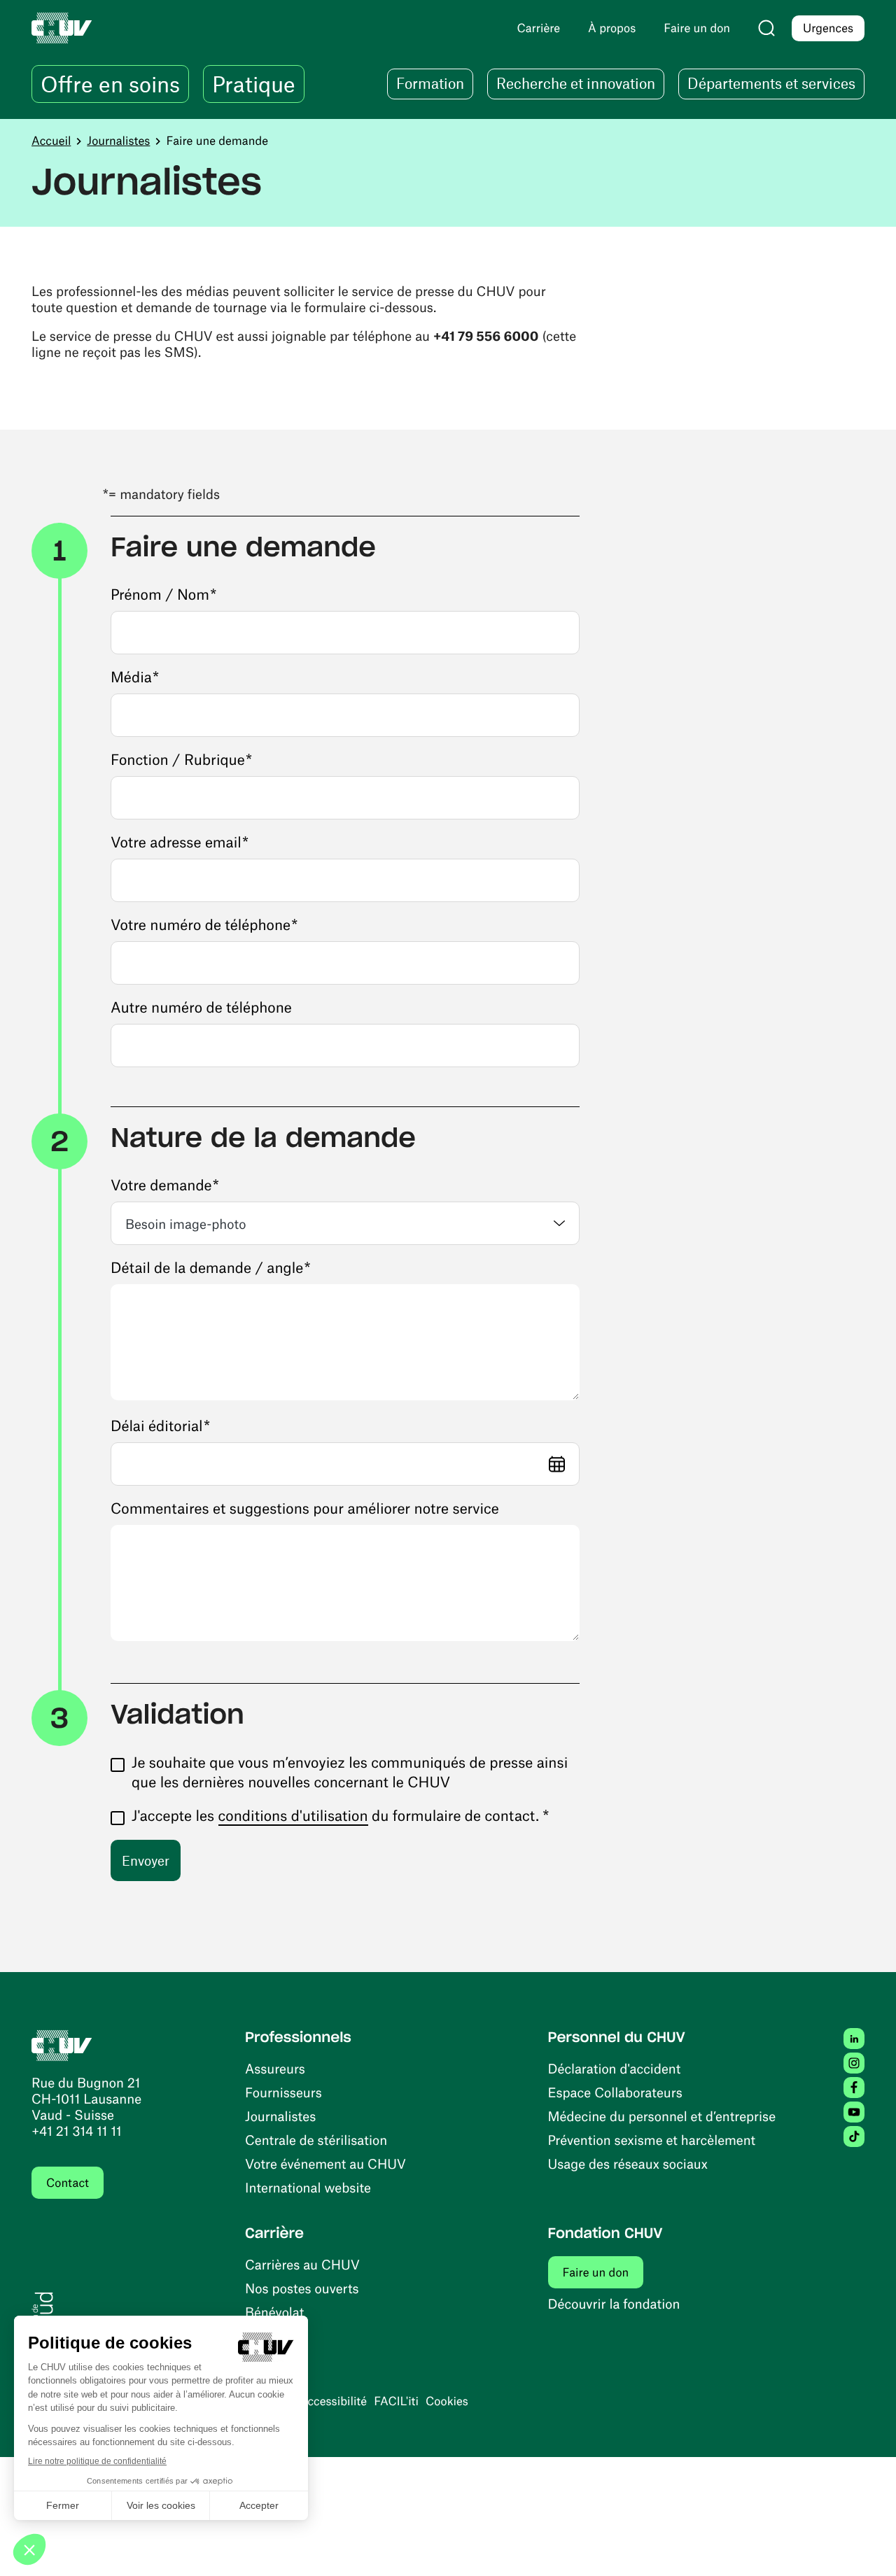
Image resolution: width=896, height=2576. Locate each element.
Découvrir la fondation (614, 2303)
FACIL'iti (396, 2401)
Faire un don (596, 2272)
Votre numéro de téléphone (204, 925)
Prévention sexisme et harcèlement (652, 2140)
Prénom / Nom (163, 594)
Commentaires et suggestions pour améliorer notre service (305, 1508)
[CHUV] (62, 2044)
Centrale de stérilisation (316, 2140)
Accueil (51, 141)
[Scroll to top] (864, 2545)
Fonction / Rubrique (181, 760)
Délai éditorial (160, 1426)
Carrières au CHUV (302, 2264)
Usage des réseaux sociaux (628, 2163)
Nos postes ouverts (302, 2288)
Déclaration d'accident (615, 2068)
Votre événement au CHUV (325, 2163)
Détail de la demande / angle (211, 1268)
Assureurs (275, 2068)
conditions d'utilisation (293, 1816)
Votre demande (165, 1185)
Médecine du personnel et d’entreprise (662, 2116)
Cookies (447, 2401)
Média (135, 677)
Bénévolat (274, 2312)
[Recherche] (766, 28)
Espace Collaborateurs (615, 2092)
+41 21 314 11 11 (77, 2131)
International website (308, 2187)
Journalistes (118, 141)
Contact (68, 2183)
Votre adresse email (180, 842)
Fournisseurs (283, 2092)
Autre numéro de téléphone (201, 1007)
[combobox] (345, 1223)
